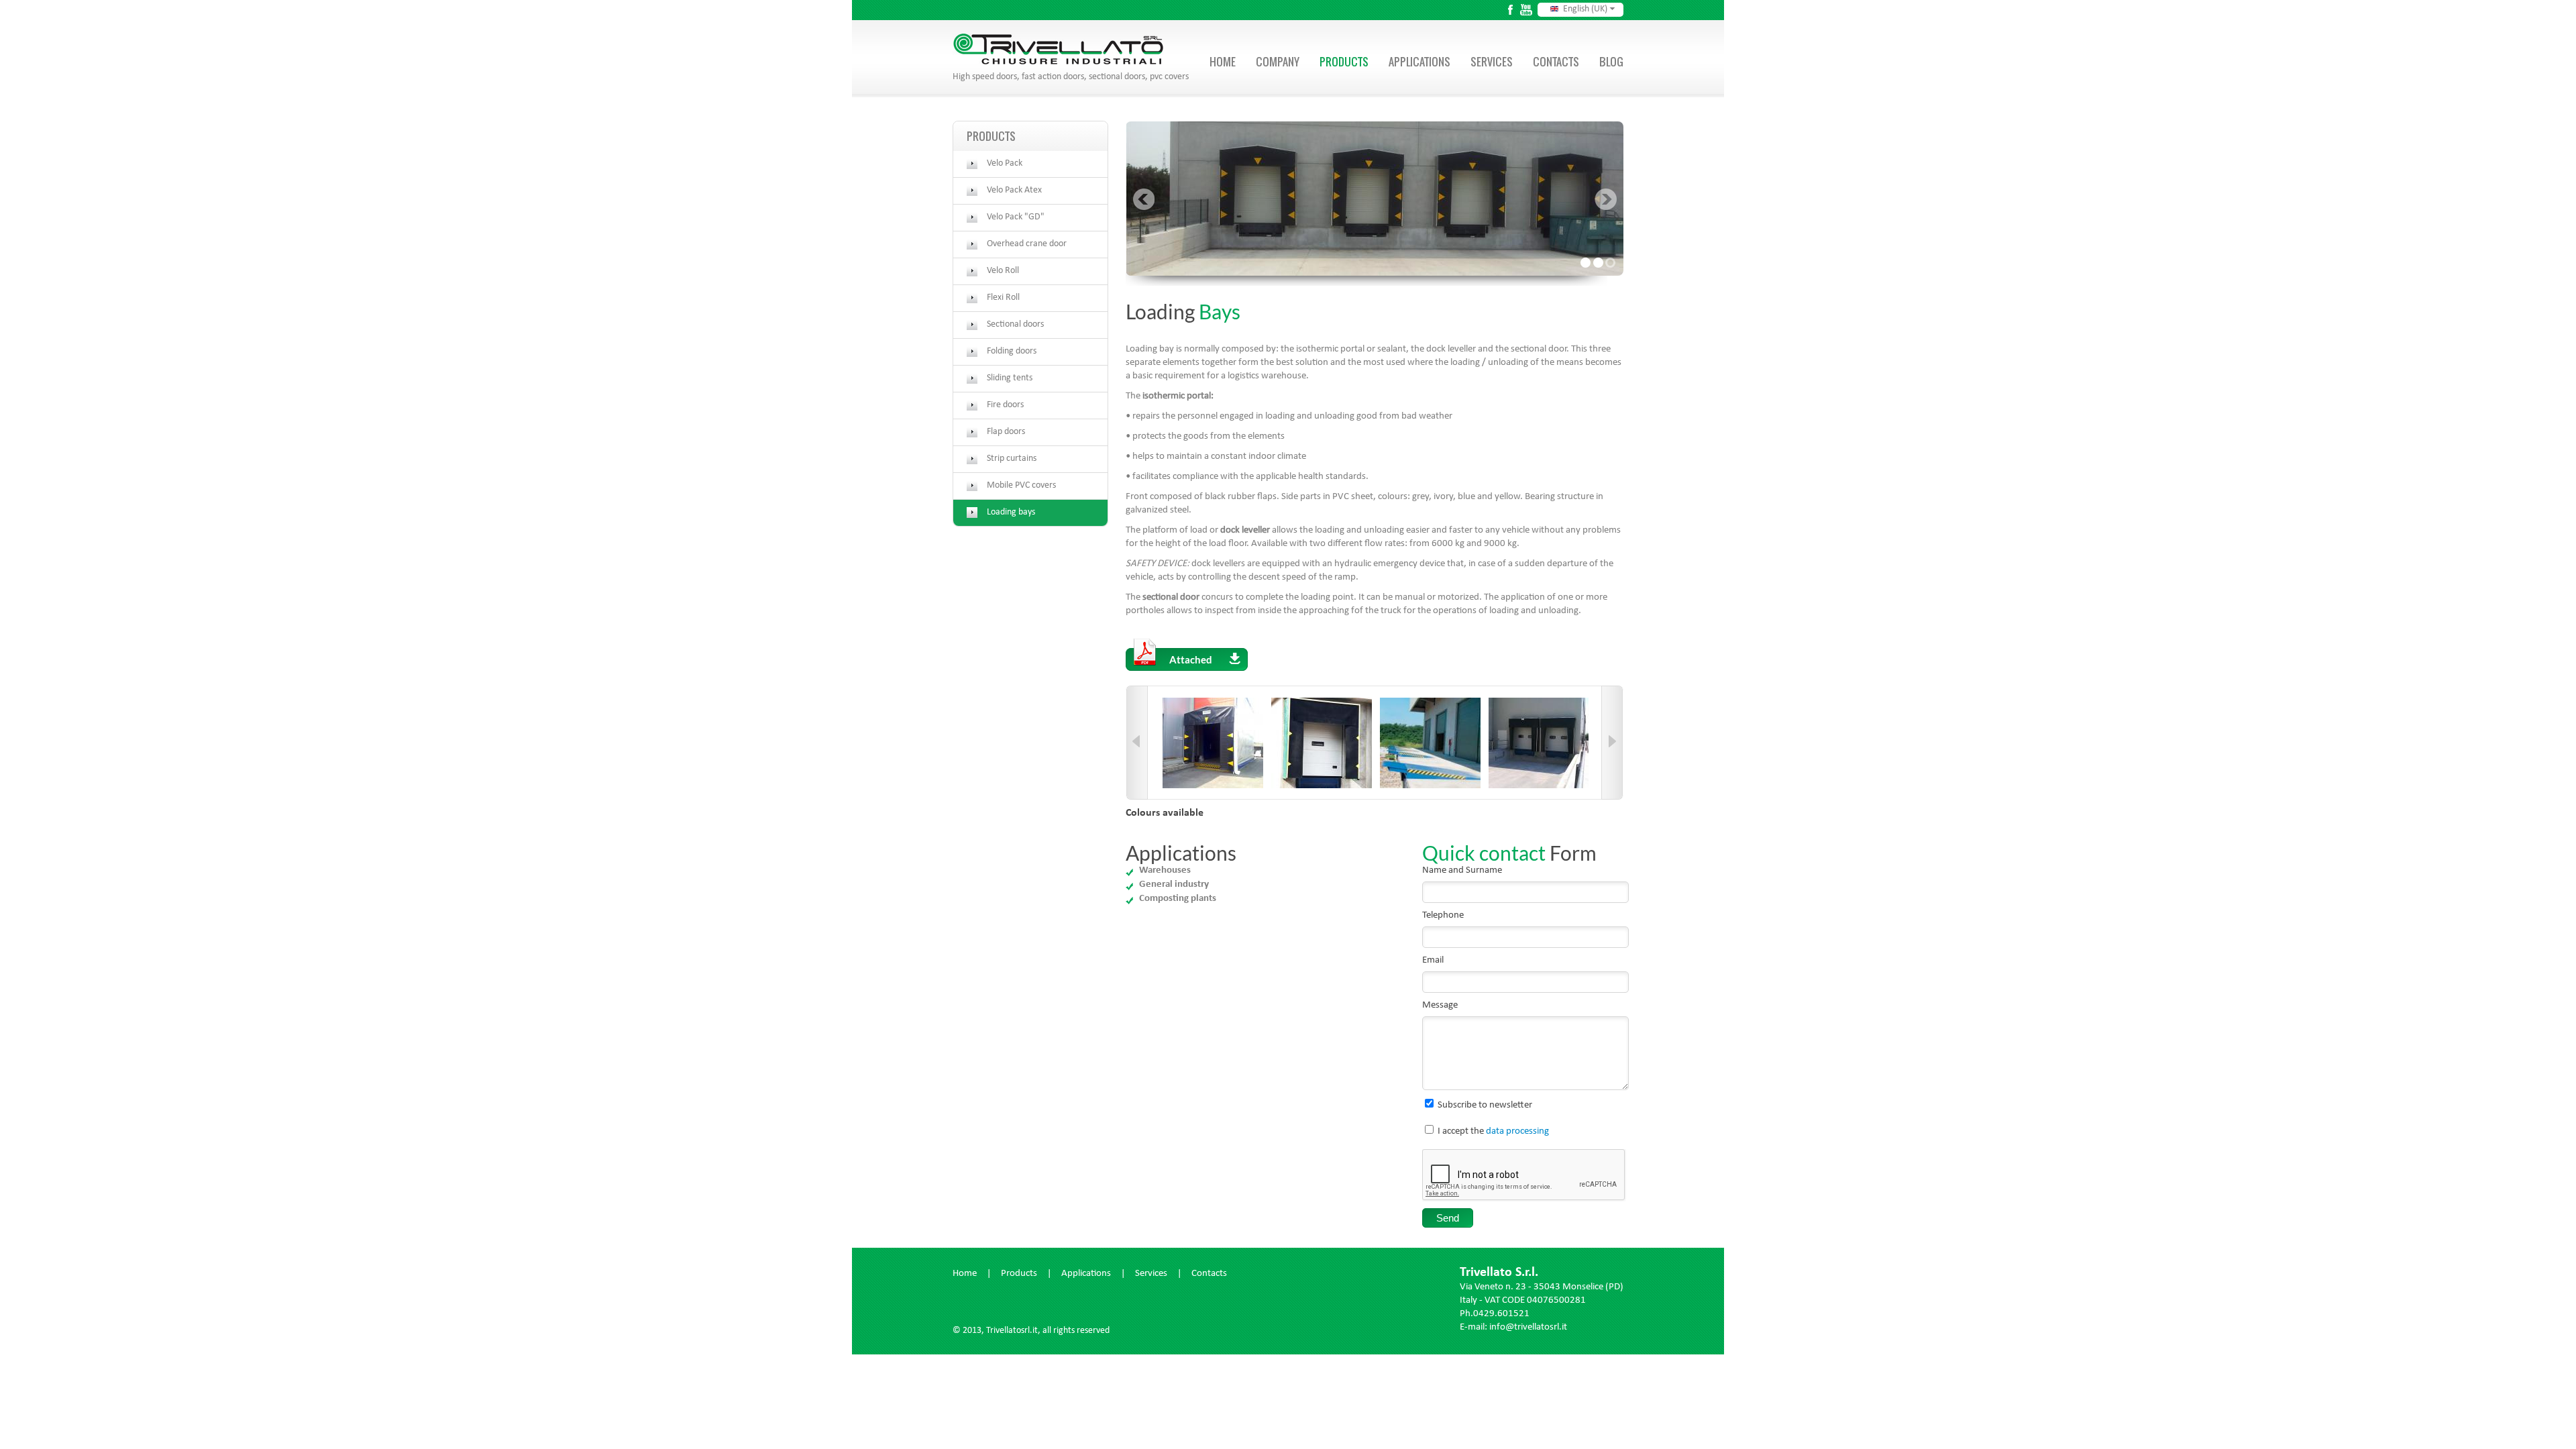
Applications (1419, 62)
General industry (1174, 884)
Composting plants (1178, 899)
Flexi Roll (1003, 298)
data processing (1517, 1132)
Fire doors (1005, 405)
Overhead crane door (1027, 244)
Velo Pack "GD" (1016, 217)
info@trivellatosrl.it (1528, 1328)
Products (1344, 62)
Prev (1143, 199)
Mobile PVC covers (1021, 486)
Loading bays (1011, 513)
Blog (1611, 62)
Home (1223, 62)
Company (1278, 62)
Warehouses (1165, 870)
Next (1606, 199)
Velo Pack (1005, 164)
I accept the (1493, 1132)
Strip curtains (1012, 459)
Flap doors (1006, 432)
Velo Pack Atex (1014, 191)
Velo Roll (1003, 271)
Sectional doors (1015, 325)
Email (1433, 961)
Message (1440, 1006)
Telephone (1443, 916)
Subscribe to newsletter (1485, 1106)
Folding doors (1012, 352)
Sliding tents (1010, 378)
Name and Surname (1462, 871)
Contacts (1556, 62)
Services (1492, 62)
